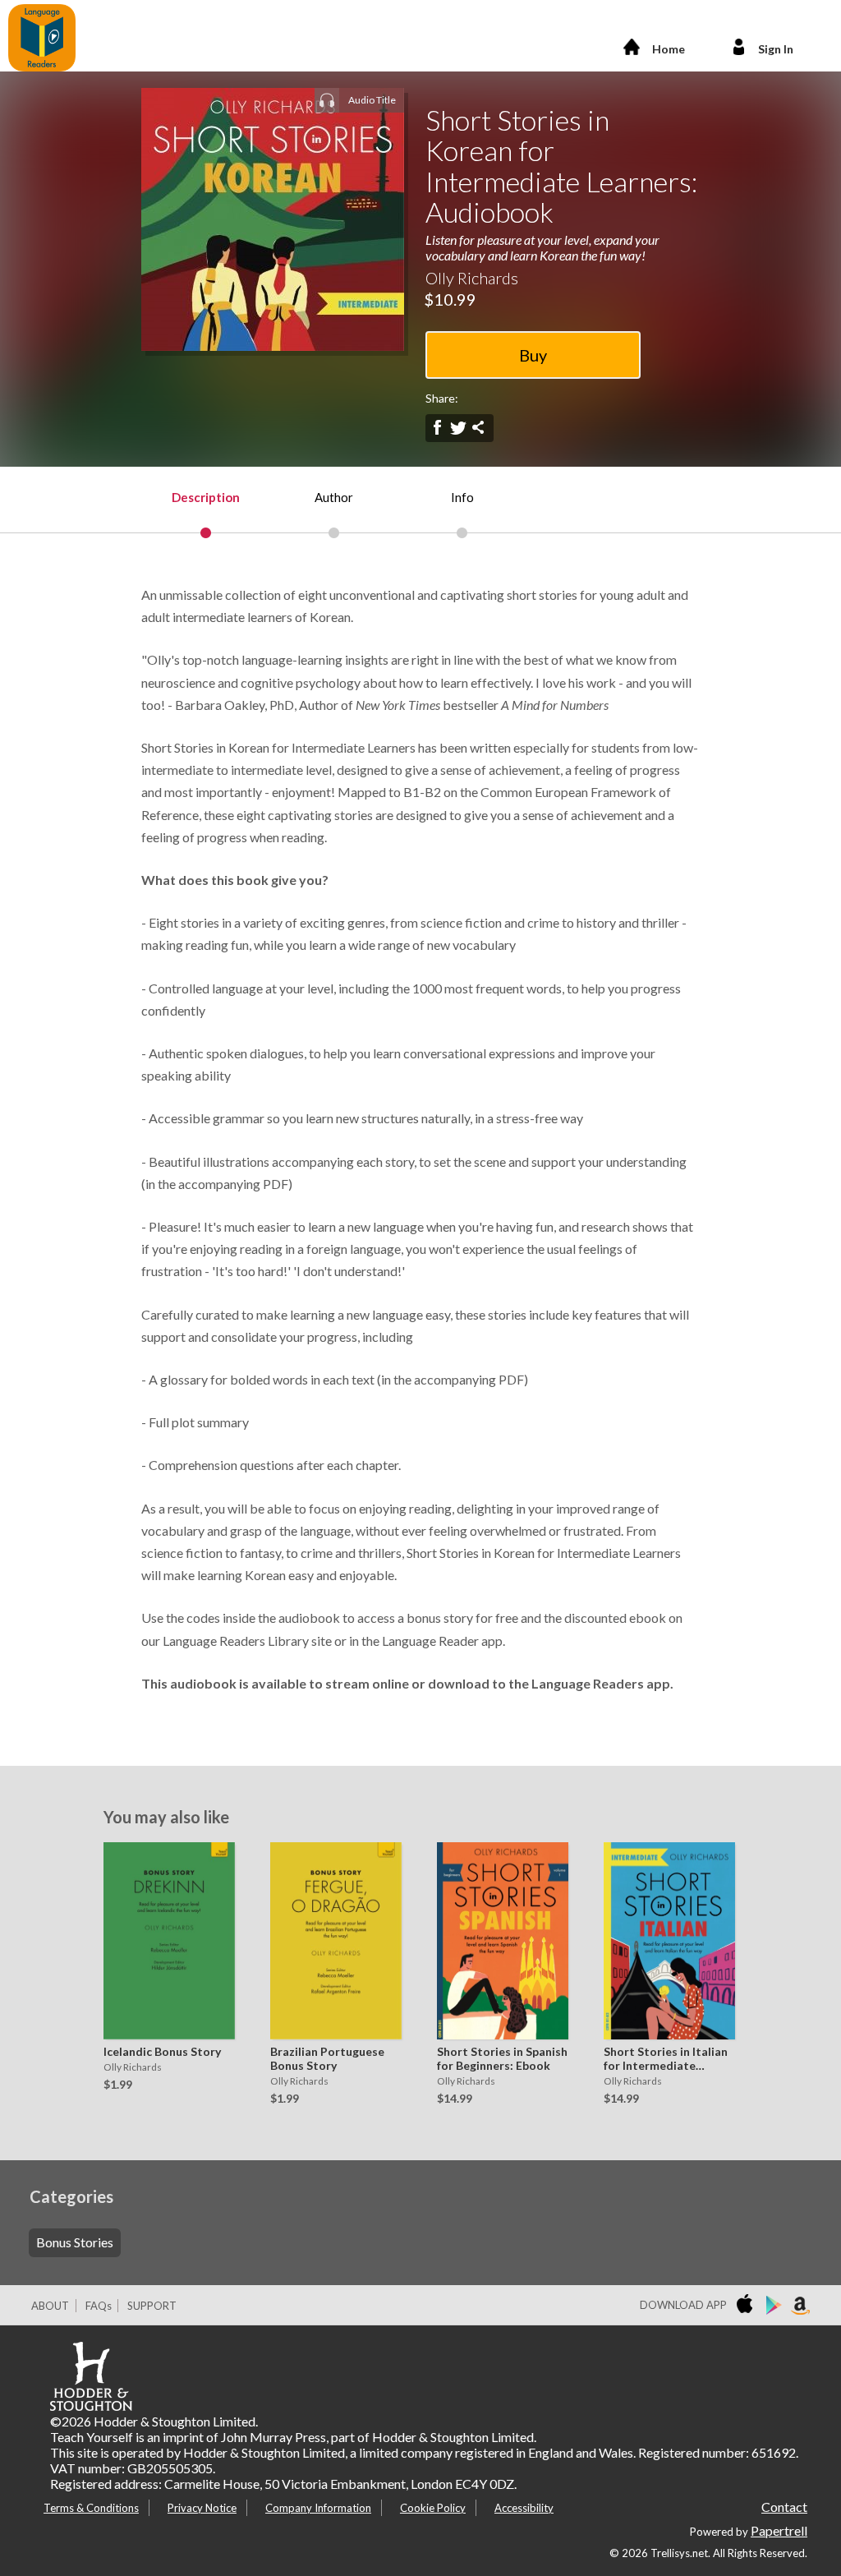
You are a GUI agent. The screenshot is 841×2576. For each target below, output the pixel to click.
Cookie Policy (433, 2508)
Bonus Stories (75, 2242)
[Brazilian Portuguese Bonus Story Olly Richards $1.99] (332, 1941)
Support (152, 2306)
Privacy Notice (202, 2508)
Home (669, 49)
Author (334, 497)
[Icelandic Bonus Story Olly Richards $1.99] (165, 1941)
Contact (784, 2507)
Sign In (776, 49)
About (50, 2306)
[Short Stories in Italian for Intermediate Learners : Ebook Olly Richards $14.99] (665, 1941)
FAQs (99, 2306)
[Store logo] (748, 2306)
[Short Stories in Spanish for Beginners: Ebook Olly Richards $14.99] (499, 1941)
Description (206, 497)
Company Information (318, 2508)
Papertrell (779, 2530)
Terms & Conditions (91, 2508)
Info (462, 497)
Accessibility (524, 2508)
